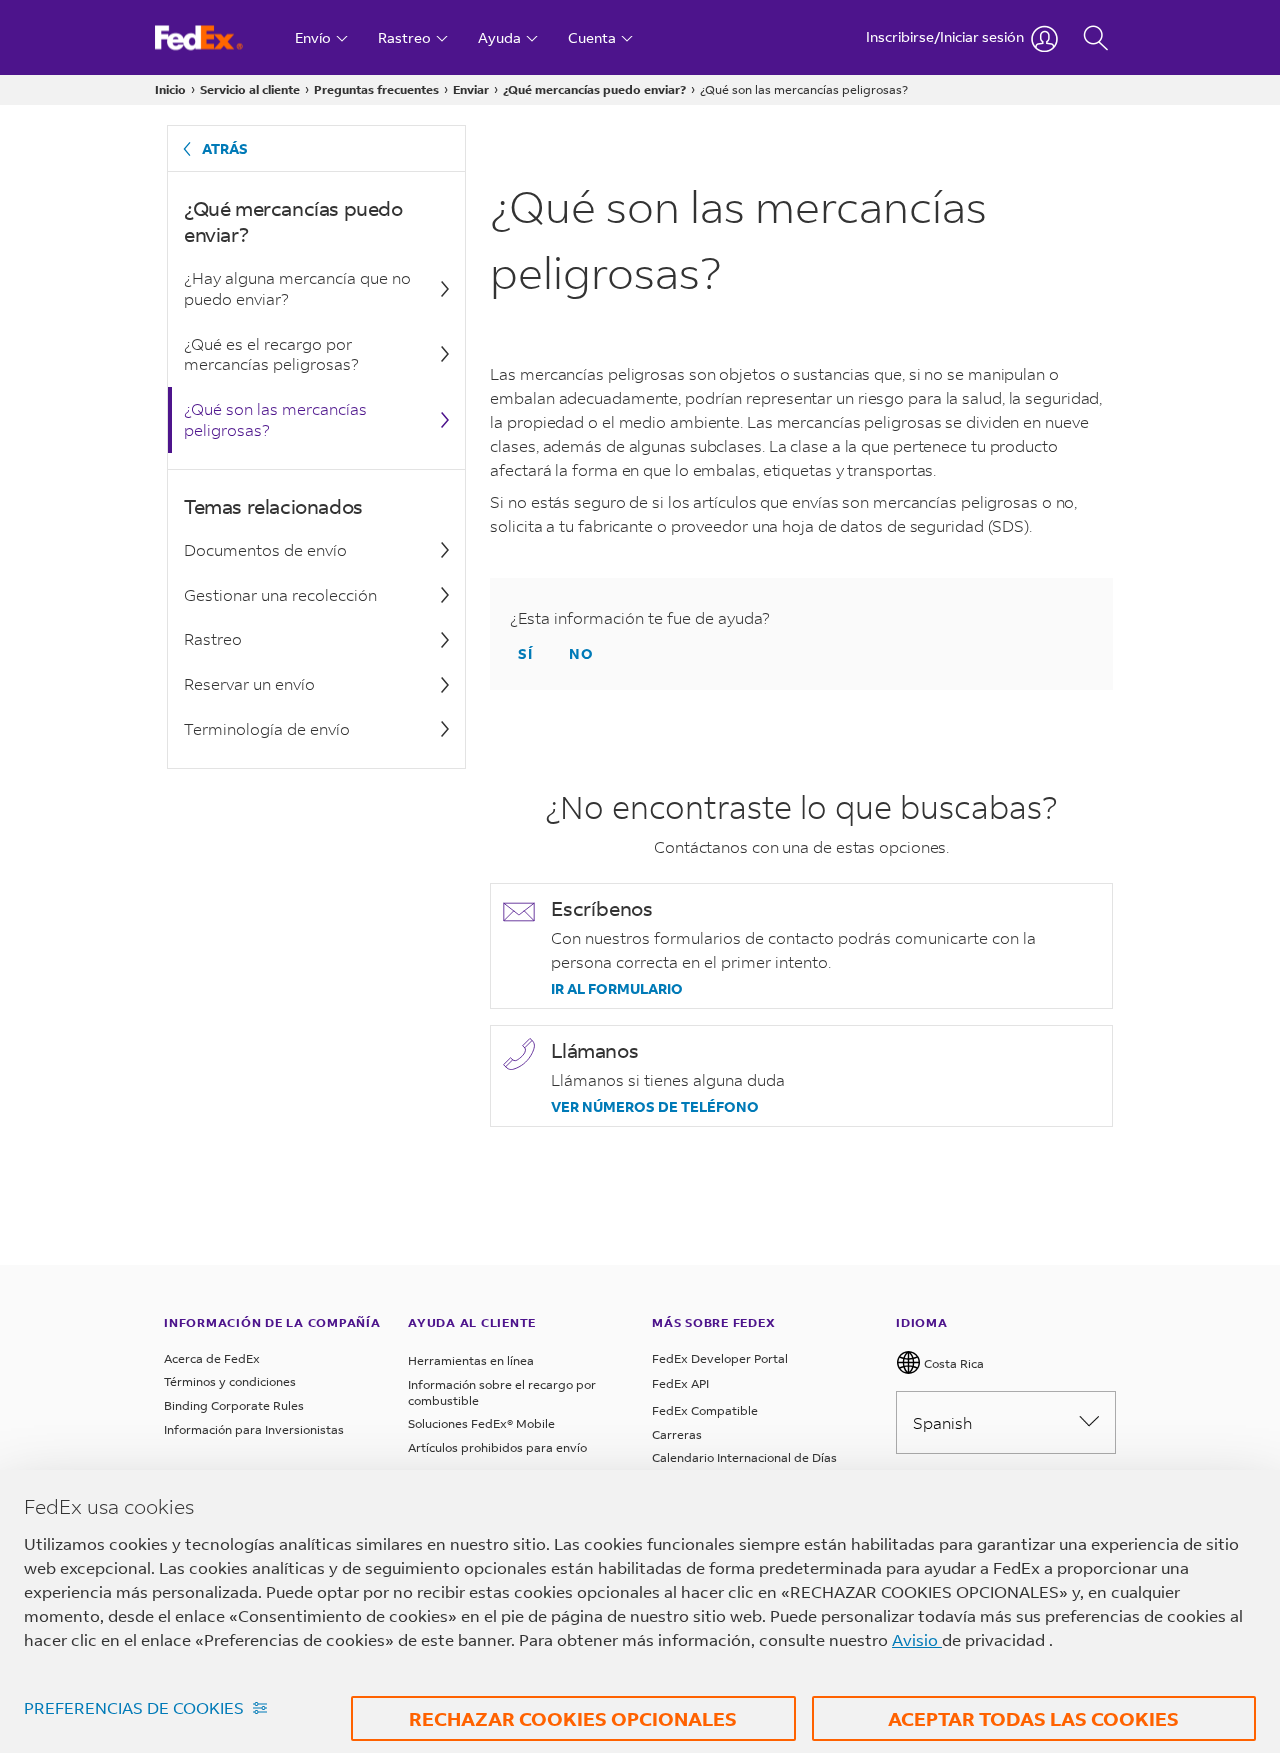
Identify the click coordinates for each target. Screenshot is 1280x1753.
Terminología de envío (267, 728)
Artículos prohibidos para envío (497, 1447)
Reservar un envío (249, 683)
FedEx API (680, 1383)
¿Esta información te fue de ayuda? (640, 617)
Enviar (471, 89)
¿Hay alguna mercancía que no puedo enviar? (297, 288)
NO (581, 653)
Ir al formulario (617, 989)
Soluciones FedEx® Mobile (481, 1423)
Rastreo (213, 638)
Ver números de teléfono (655, 1107)
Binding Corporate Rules (234, 1405)
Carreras (677, 1434)
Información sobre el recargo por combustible (502, 1392)
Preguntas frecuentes (376, 89)
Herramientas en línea (471, 1360)
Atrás (225, 148)
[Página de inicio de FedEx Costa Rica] (217, 37)
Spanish (942, 1422)
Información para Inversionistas (254, 1429)
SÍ (525, 653)
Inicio (170, 89)
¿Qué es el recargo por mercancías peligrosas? (271, 354)
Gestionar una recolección (280, 594)
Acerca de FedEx (212, 1358)
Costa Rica (952, 1363)
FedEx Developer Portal (720, 1358)
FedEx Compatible (705, 1410)
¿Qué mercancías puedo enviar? (594, 89)
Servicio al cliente (250, 89)
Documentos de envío (265, 549)
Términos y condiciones (230, 1381)
